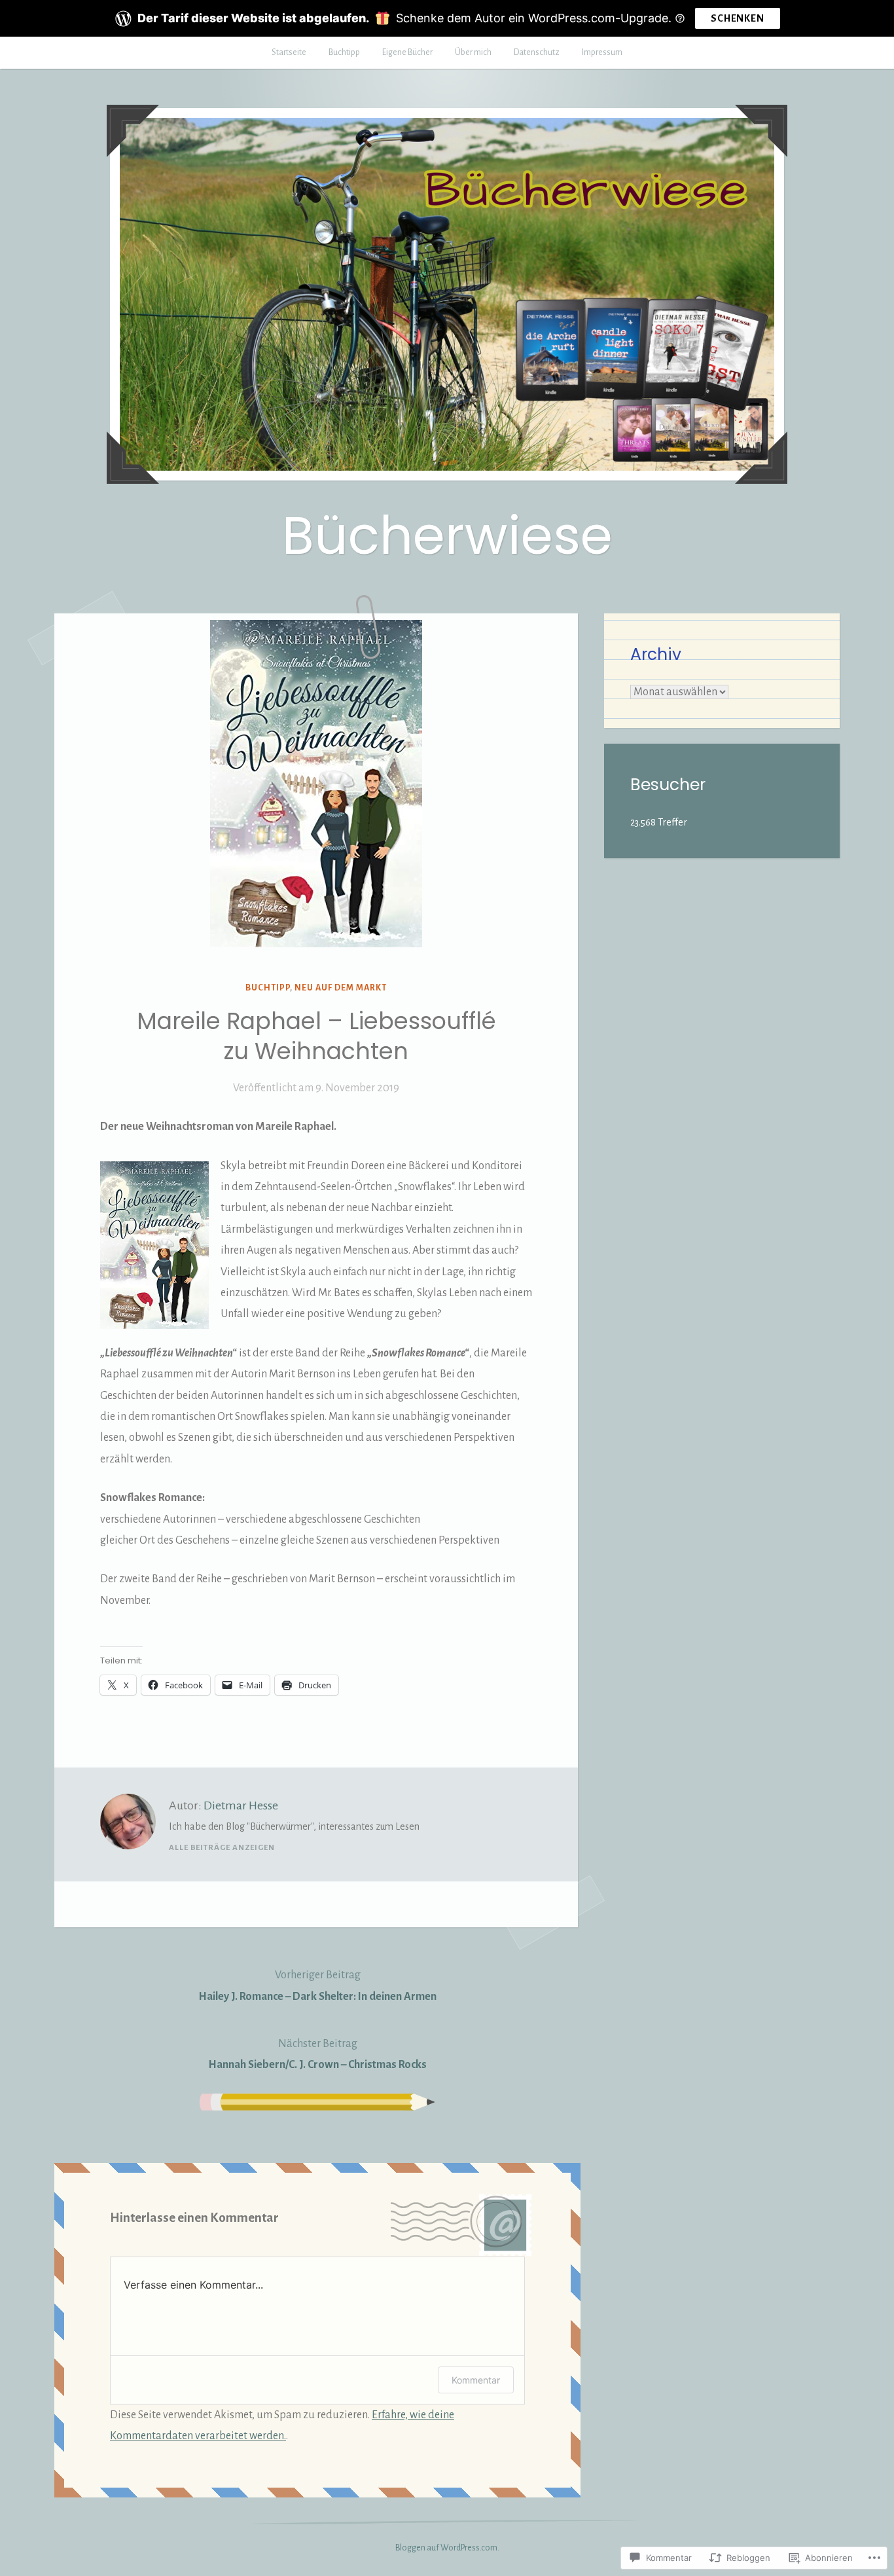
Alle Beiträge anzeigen (222, 1848)
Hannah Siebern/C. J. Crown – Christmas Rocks (317, 2054)
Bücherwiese (447, 535)
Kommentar (476, 2380)
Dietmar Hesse (241, 1805)
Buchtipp (344, 52)
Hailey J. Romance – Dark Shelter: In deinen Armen (317, 1986)
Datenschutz (537, 52)
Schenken (737, 18)
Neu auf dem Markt (341, 988)
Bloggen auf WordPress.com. (447, 2548)
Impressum (602, 52)
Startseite (289, 52)
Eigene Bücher (407, 52)
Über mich (473, 52)
